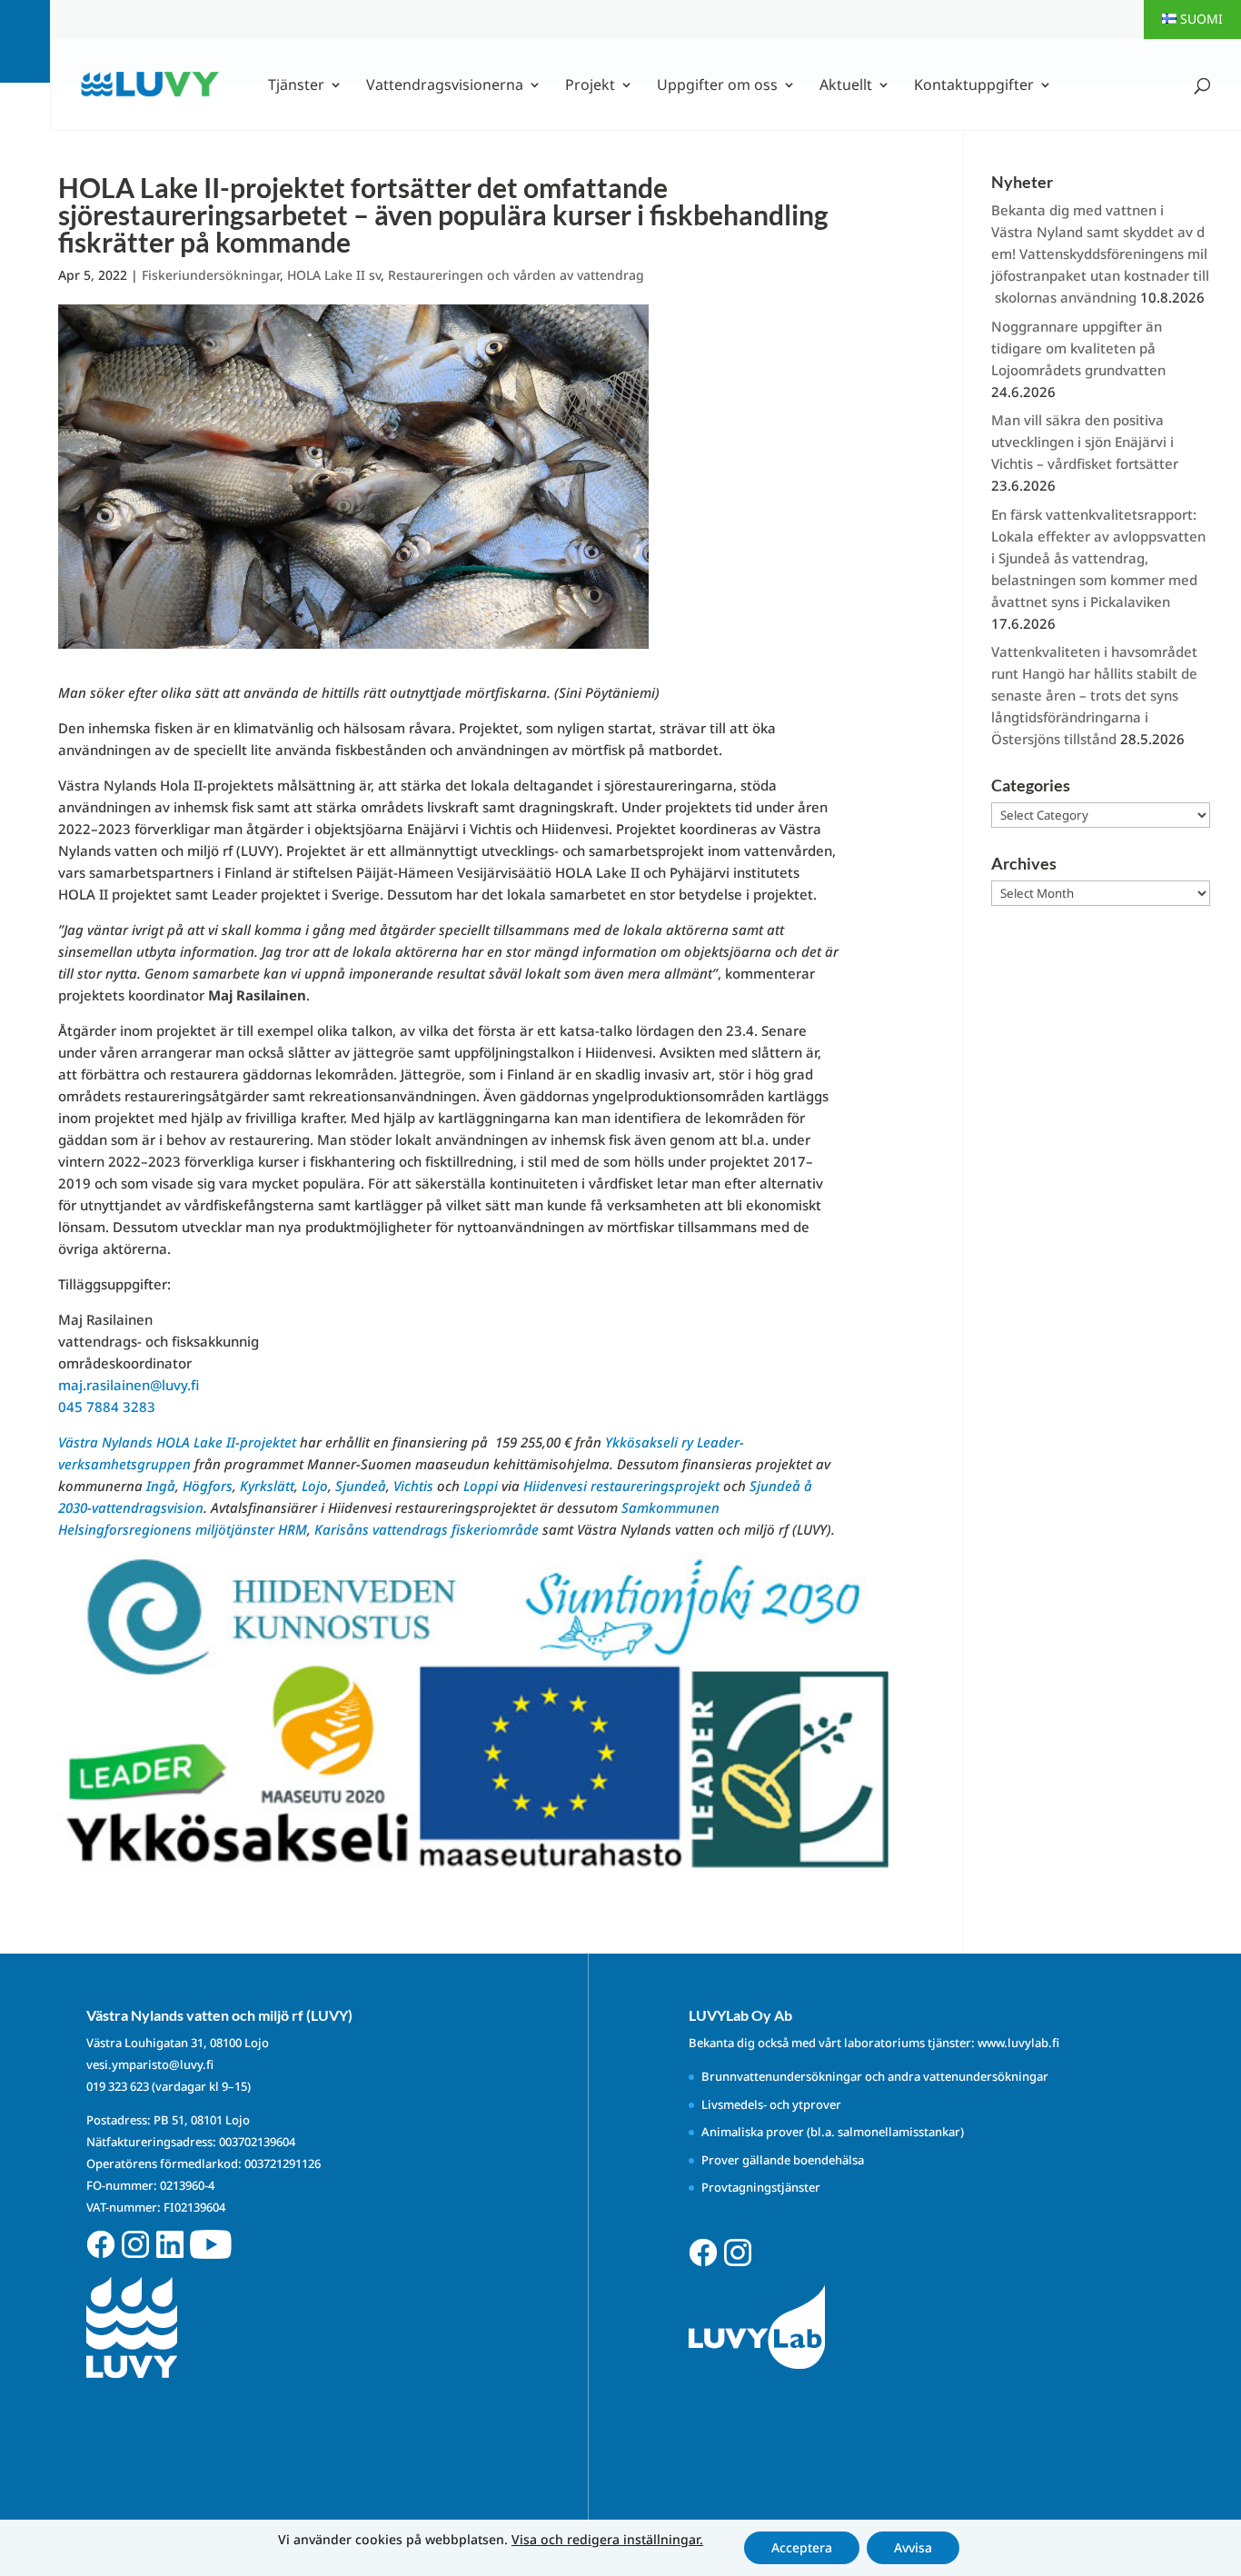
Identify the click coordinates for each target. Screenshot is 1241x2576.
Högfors (208, 1486)
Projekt (590, 86)
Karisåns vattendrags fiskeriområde (427, 1529)
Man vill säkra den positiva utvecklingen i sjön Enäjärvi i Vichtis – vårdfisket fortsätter (1085, 442)
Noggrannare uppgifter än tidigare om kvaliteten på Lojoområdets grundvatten (1078, 348)
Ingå (161, 1486)
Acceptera (802, 2547)
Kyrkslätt (267, 1486)
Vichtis (413, 1486)
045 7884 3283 (107, 1407)
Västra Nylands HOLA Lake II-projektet (177, 1442)
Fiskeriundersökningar (211, 275)
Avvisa (913, 2547)
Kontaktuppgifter (974, 86)
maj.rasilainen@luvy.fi (129, 1385)
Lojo (315, 1486)
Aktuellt (846, 86)
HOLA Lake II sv (334, 275)
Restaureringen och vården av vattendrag (516, 275)
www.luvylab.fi (1018, 2043)
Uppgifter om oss (717, 86)
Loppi (481, 1486)
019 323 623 (118, 2086)
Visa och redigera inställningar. (607, 2540)
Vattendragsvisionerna (445, 86)
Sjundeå (361, 1486)
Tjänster (296, 86)
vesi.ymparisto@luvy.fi (150, 2064)
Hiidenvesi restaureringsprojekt (621, 1486)
